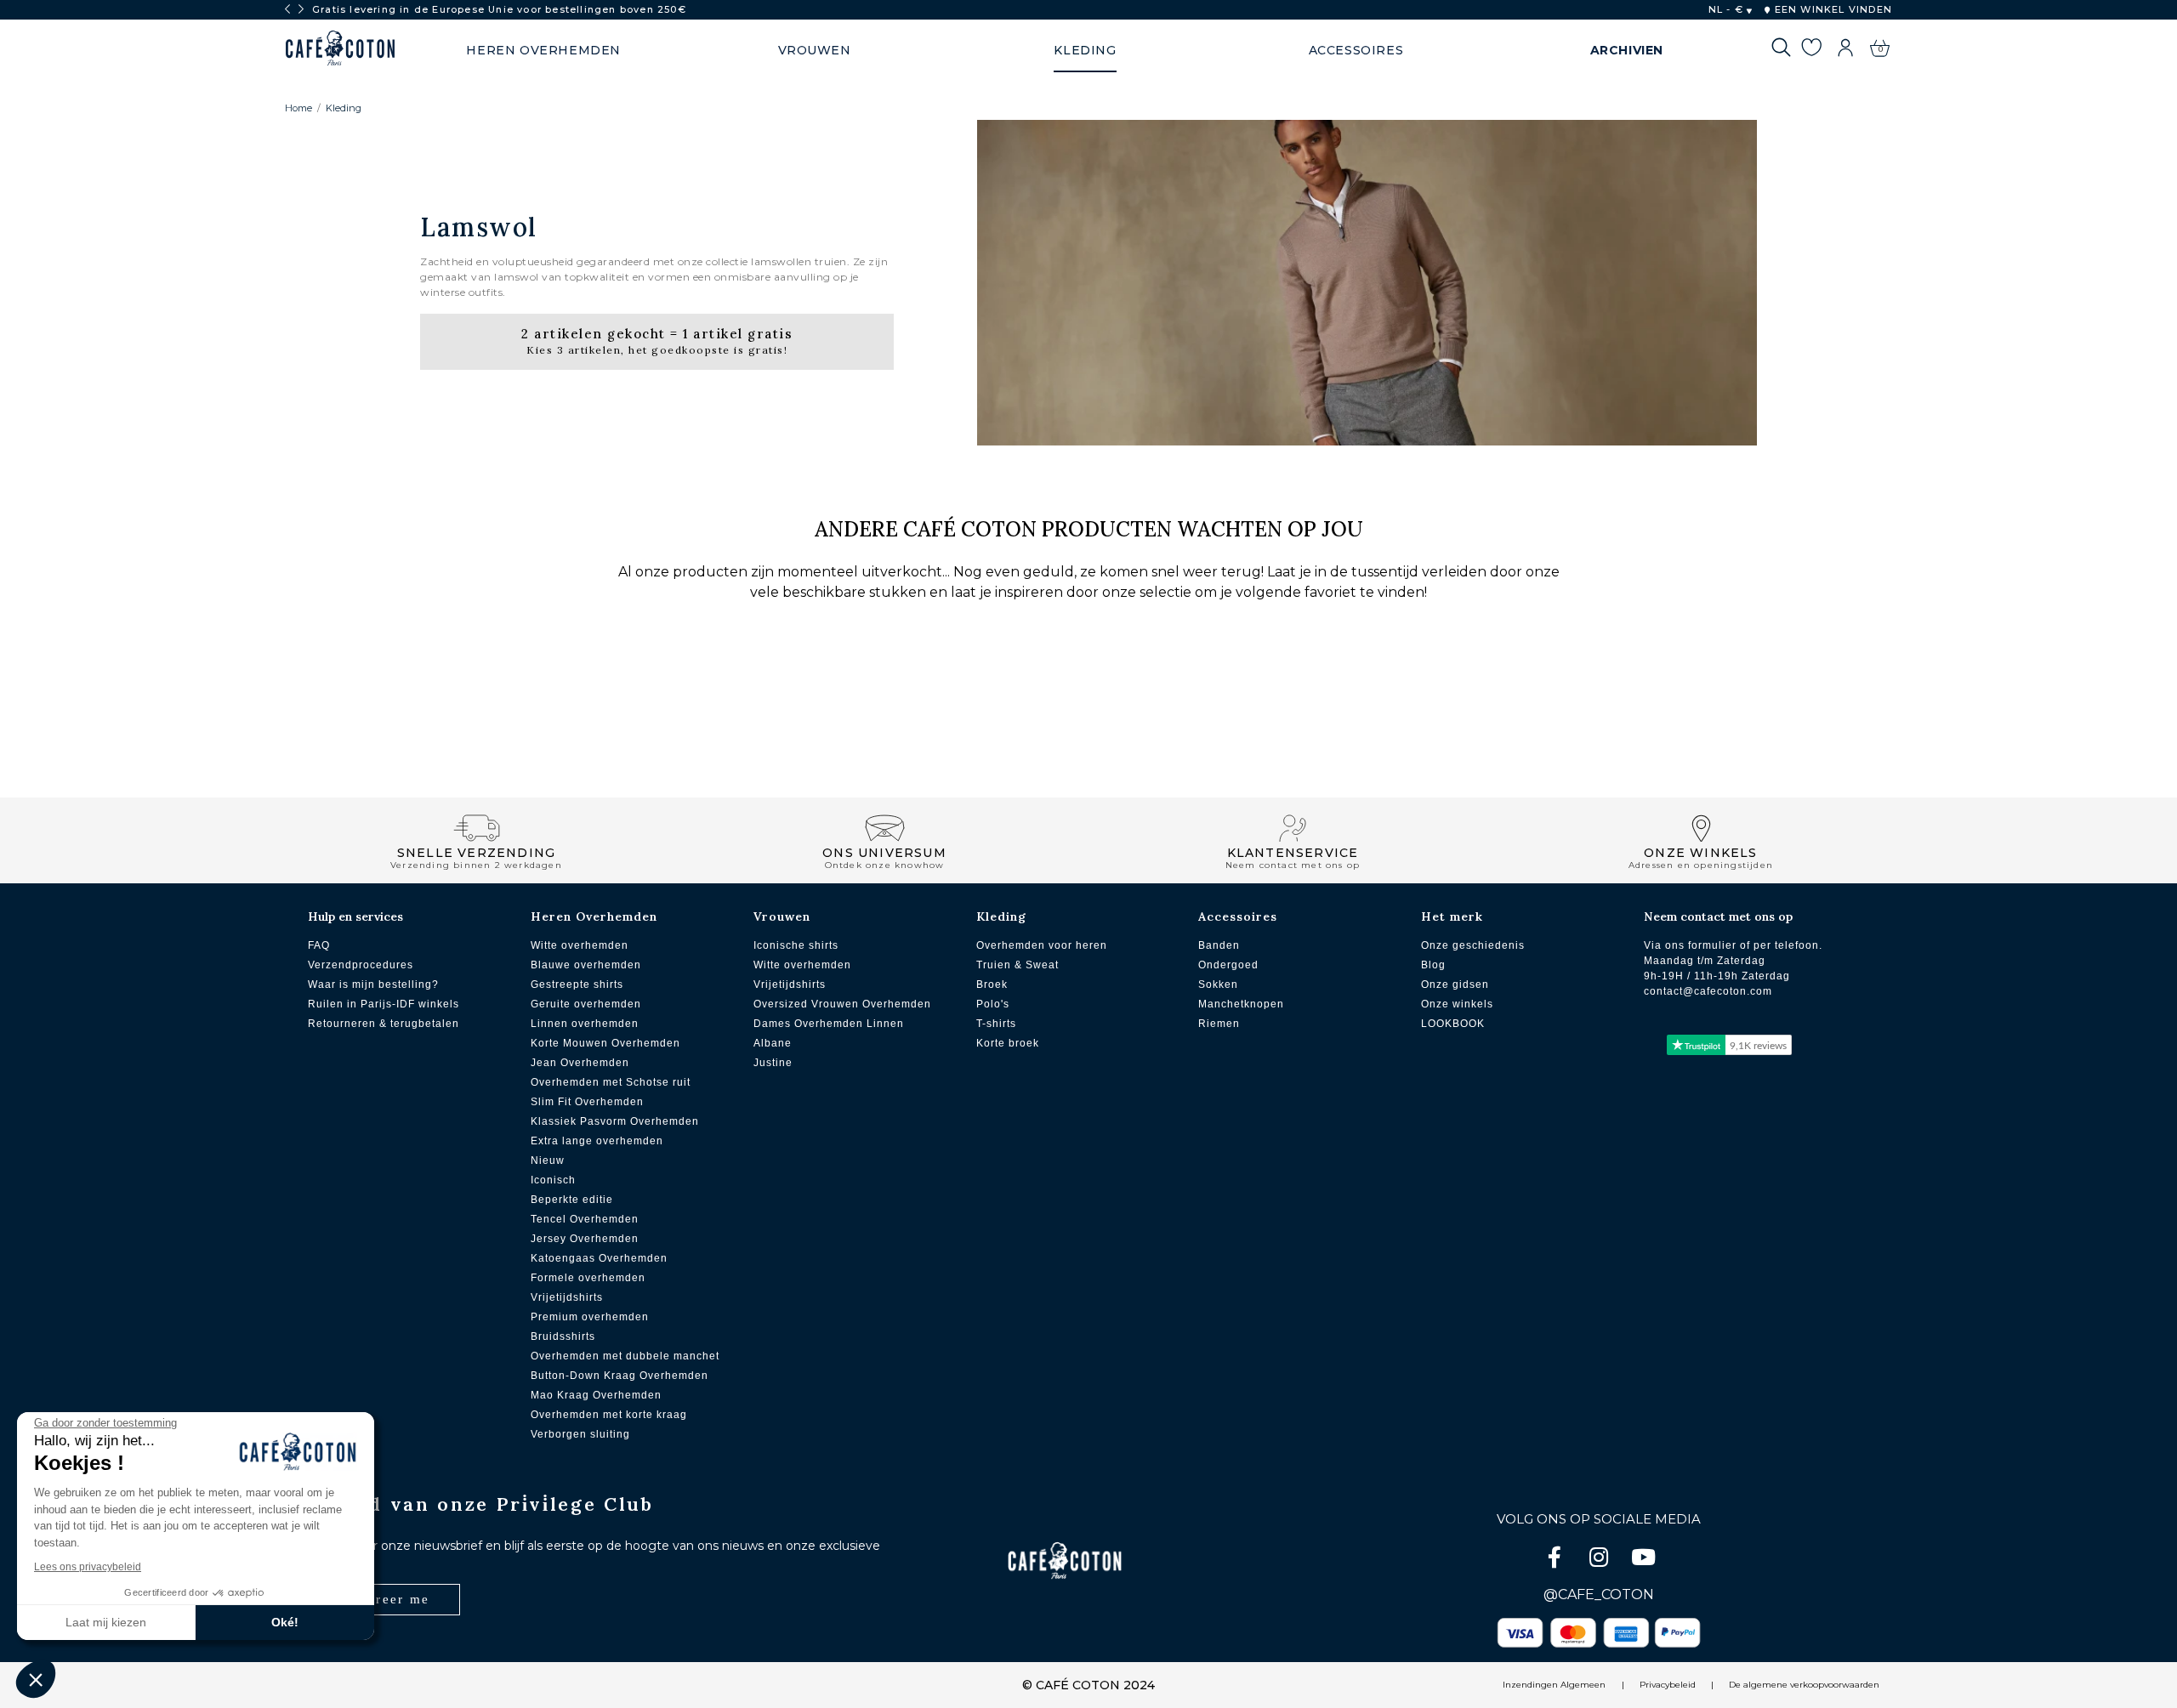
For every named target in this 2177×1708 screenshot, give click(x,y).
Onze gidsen (1455, 985)
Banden (1219, 945)
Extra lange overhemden (597, 1141)
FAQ (319, 945)
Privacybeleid (1668, 1685)
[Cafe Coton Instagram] (1600, 1560)
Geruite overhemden (586, 1004)
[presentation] (287, 9)
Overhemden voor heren (1042, 945)
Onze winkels (1457, 1004)
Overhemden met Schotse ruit (611, 1082)
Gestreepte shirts (577, 985)
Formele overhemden (588, 1278)
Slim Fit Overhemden (587, 1102)
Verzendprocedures (361, 965)
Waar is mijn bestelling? (373, 985)
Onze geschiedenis (1473, 945)
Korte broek (1008, 1043)
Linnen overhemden (585, 1024)
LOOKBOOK (1453, 1024)
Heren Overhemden (594, 916)
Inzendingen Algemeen (1554, 1685)
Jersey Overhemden (585, 1239)
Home (298, 108)
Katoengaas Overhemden (599, 1258)
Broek (992, 985)
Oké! (285, 1622)
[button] (36, 1679)
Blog (1433, 965)
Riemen (1219, 1024)
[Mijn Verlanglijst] (1811, 50)
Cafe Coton (340, 48)
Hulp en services (355, 916)
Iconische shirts (796, 945)
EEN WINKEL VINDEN (1831, 9)
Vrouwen (782, 916)
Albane (773, 1043)
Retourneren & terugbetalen (384, 1024)
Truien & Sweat (1017, 965)
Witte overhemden (580, 945)
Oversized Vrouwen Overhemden (842, 1004)
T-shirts (996, 1024)
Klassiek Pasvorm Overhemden (615, 1121)
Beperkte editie (572, 1200)
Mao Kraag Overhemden (596, 1395)
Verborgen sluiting (580, 1434)
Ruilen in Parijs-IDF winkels (384, 1004)
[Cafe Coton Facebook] (1556, 1560)
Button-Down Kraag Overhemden (620, 1376)
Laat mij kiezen (106, 1622)
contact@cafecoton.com (1708, 991)
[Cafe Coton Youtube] (1643, 1560)
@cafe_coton (1599, 1595)
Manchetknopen (1241, 1004)
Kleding (344, 108)
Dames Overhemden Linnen (829, 1024)
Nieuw (548, 1160)
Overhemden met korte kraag (609, 1415)
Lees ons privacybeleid (88, 1567)
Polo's (993, 1004)
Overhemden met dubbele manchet (625, 1356)
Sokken (1218, 985)
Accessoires (1238, 916)
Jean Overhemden (580, 1063)
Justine (773, 1063)
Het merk (1452, 916)
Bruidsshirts (563, 1336)
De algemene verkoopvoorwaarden (1804, 1685)
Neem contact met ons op (1718, 916)
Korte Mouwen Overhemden (605, 1043)
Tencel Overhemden (585, 1219)
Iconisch (553, 1180)
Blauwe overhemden (586, 965)
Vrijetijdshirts (567, 1297)
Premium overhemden (590, 1317)
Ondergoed (1228, 965)
